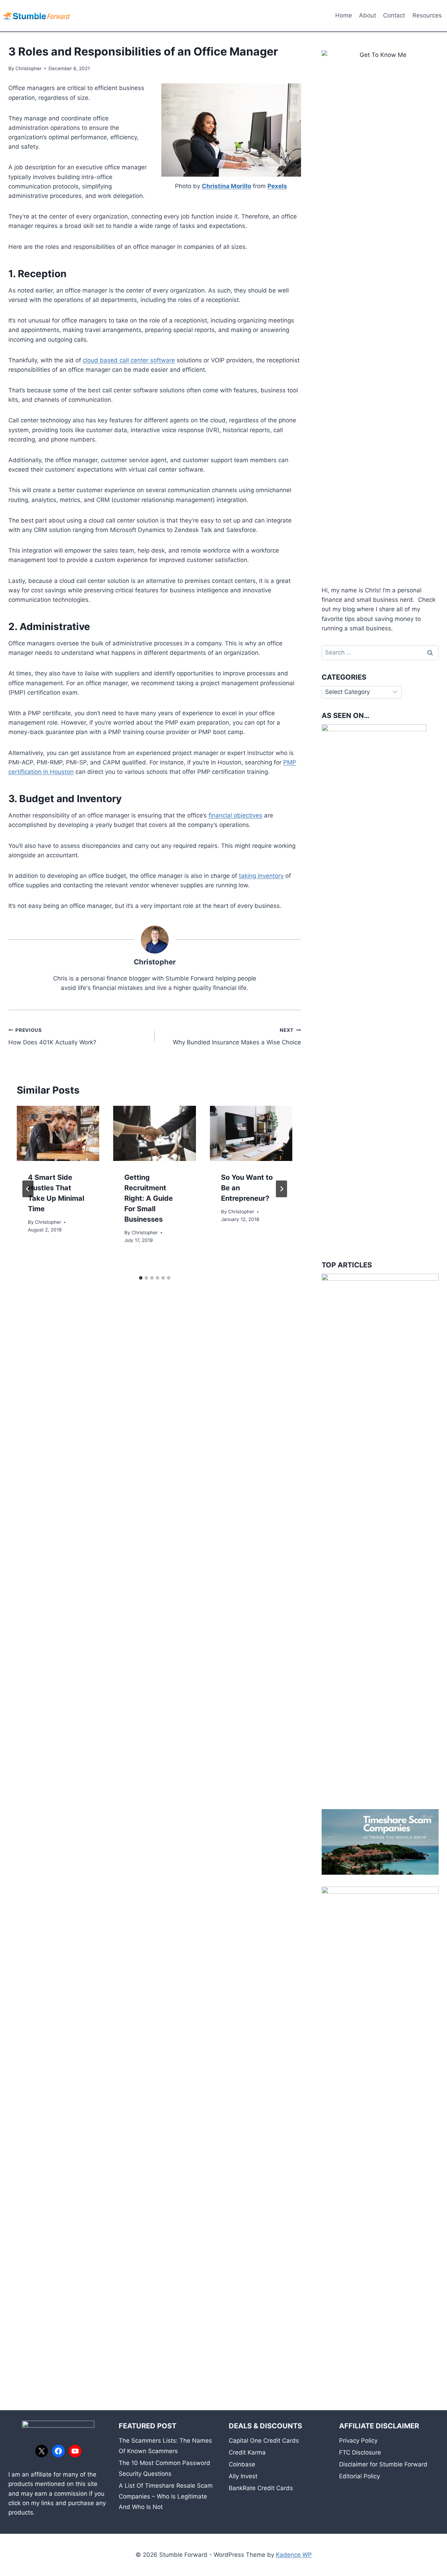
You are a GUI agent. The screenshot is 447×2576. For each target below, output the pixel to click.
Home (344, 15)
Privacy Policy (358, 2441)
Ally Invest (243, 2476)
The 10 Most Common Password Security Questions (164, 2468)
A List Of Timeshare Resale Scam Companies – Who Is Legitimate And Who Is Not (166, 2496)
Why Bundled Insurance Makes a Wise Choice (237, 1037)
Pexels (277, 186)
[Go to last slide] (28, 1189)
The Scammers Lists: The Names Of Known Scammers (165, 2446)
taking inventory (261, 876)
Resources (427, 15)
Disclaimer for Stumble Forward (383, 2464)
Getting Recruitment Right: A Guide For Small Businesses (149, 1198)
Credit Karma (247, 2452)
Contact (394, 15)
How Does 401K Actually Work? (52, 1037)
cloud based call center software (129, 360)
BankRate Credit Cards (261, 2488)
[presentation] (58, 1133)
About (368, 15)
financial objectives (235, 815)
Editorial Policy (360, 2476)
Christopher (28, 68)
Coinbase (242, 2464)
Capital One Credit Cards (264, 2441)
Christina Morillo (226, 186)
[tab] (141, 1278)
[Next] (281, 1189)
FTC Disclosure (360, 2452)
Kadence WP (294, 2555)
